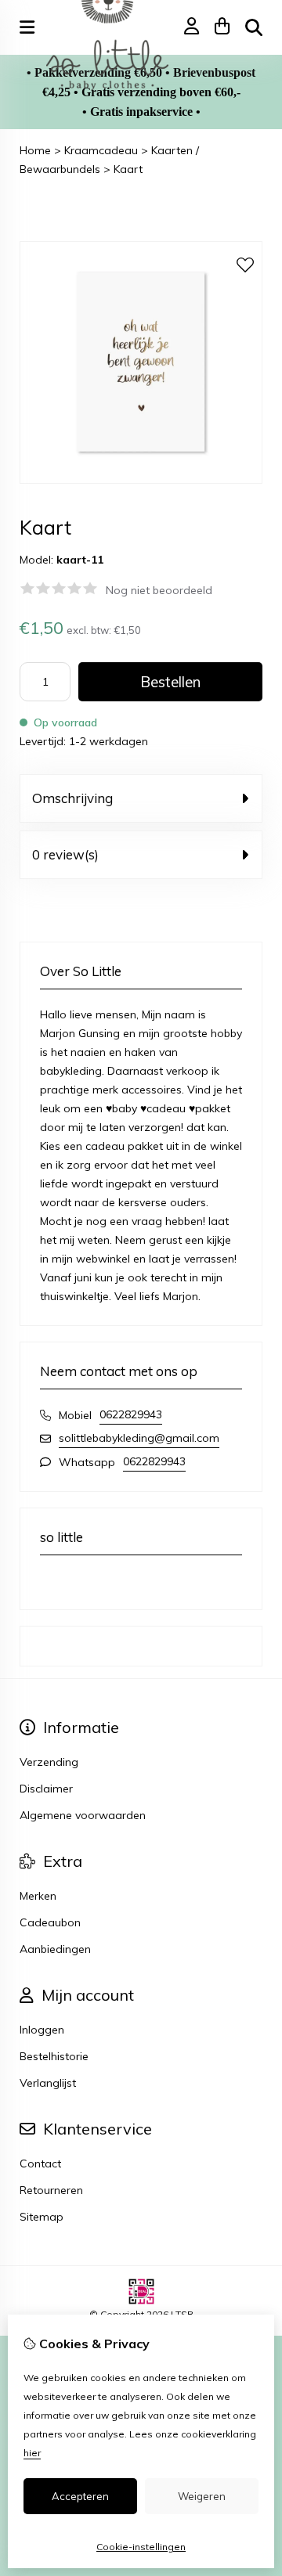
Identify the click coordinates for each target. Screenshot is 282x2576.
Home (35, 150)
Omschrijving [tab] (72, 798)
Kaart (128, 169)
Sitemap (42, 2217)
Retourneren (51, 2190)
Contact (40, 2163)
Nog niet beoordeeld (159, 590)
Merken (38, 1896)
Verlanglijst (48, 2083)
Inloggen (42, 2030)
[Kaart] (141, 480)
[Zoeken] (254, 27)
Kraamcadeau (101, 150)
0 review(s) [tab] (65, 854)
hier (32, 2453)
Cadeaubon (50, 1922)
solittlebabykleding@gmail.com (139, 1438)
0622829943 (131, 1414)
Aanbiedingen (55, 1949)
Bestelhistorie (54, 2056)
